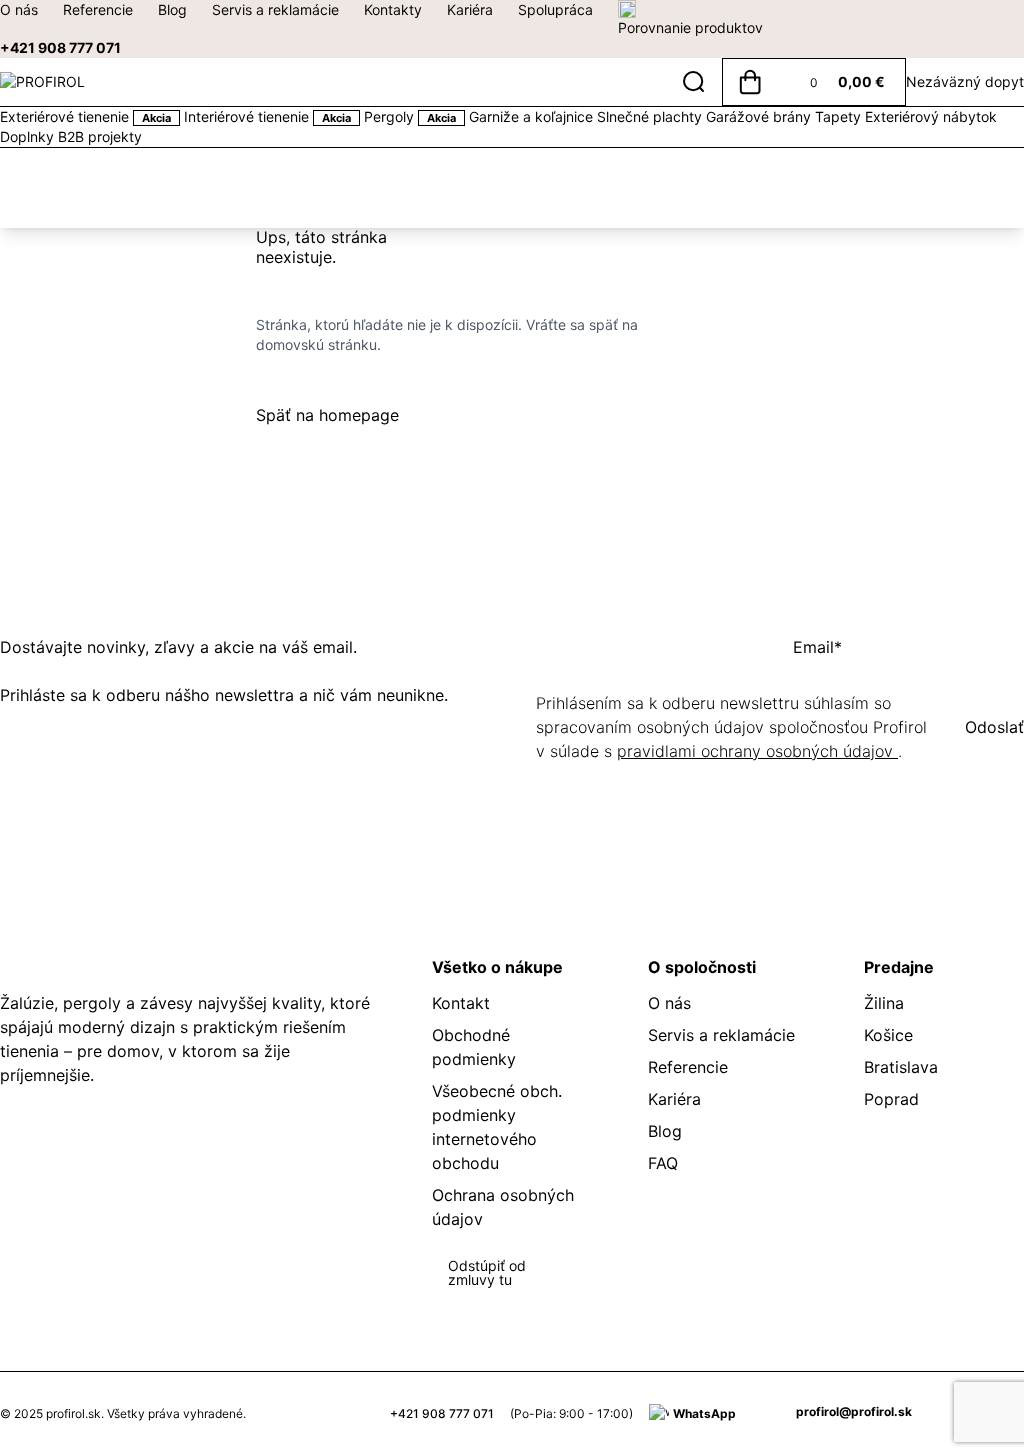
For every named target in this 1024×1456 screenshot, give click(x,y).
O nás (19, 9)
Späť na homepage (327, 415)
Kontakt (461, 1003)
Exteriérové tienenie (85, 116)
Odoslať (994, 727)
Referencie (98, 9)
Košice (888, 1035)
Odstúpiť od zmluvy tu (487, 1272)
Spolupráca (555, 9)
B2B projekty (100, 136)
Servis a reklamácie (275, 9)
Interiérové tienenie (267, 116)
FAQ (663, 1163)
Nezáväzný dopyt (965, 81)
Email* (817, 647)
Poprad (891, 1099)
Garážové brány (760, 116)
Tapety (840, 116)
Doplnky (29, 136)
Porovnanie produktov (690, 27)
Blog (172, 9)
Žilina (884, 1003)
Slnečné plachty (651, 116)
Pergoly (410, 116)
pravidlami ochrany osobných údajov (757, 751)
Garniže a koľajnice (533, 116)
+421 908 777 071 (60, 47)
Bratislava (901, 1067)
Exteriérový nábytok (931, 116)
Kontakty (393, 9)
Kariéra (470, 9)
